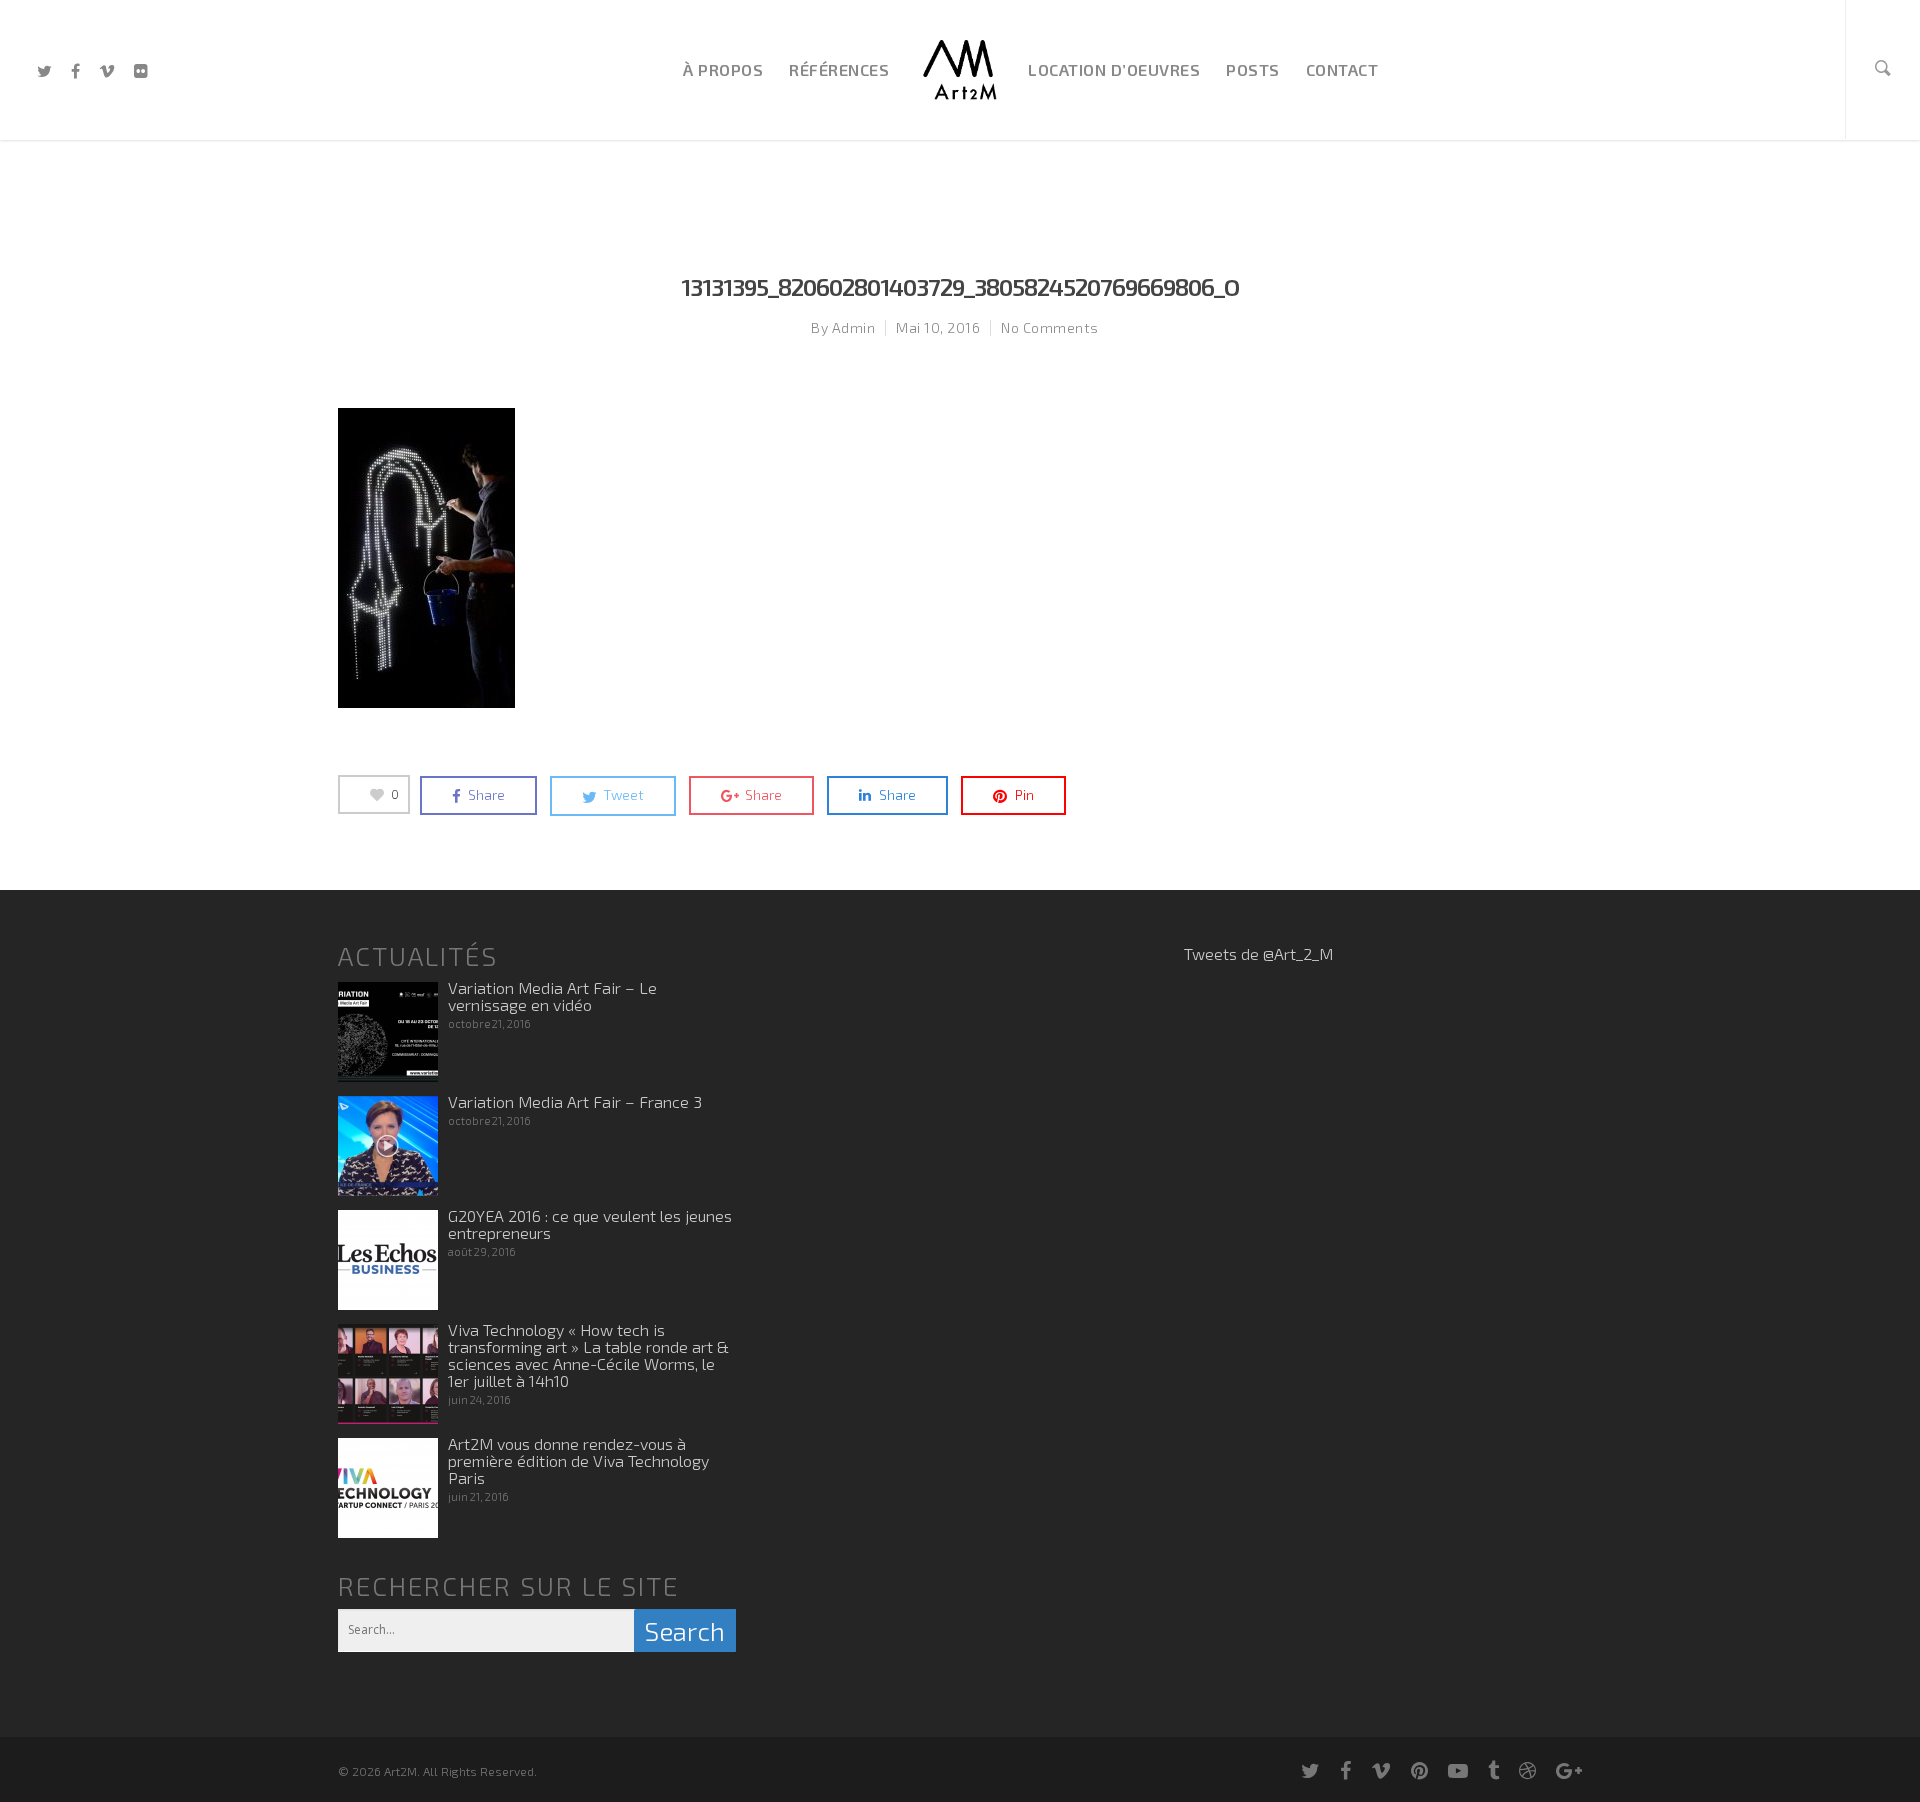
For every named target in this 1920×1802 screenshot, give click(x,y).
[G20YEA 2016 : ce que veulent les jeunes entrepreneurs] (388, 1260)
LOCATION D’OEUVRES (1114, 69)
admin (854, 327)
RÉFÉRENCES (839, 69)
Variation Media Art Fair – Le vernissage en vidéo (552, 996)
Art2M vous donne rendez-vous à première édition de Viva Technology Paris (578, 1460)
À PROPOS (723, 69)
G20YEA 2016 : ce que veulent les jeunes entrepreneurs (590, 1224)
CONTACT (1342, 69)
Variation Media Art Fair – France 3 (575, 1101)
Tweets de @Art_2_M (1258, 953)
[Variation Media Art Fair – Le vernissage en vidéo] (388, 1032)
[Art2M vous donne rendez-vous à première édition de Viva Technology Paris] (388, 1488)
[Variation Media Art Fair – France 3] (388, 1146)
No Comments (1050, 327)
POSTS (1253, 69)
